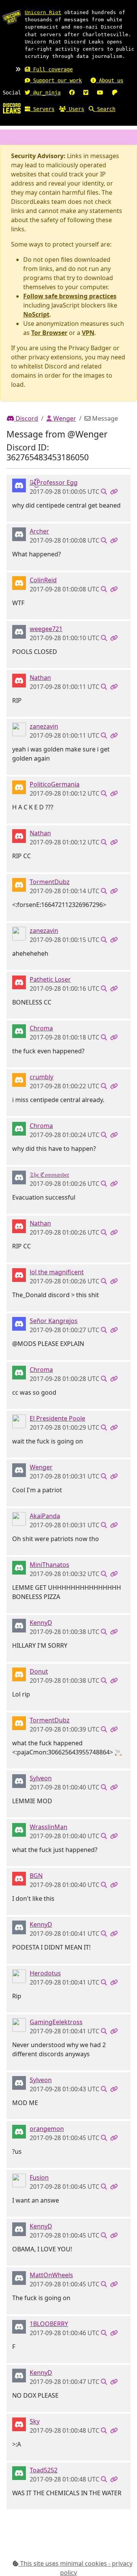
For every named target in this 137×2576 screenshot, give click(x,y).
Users (75, 109)
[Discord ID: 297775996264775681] (19, 1469)
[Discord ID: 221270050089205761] (19, 1177)
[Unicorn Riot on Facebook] (72, 93)
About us (110, 80)
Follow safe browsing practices (70, 296)
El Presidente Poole (57, 1418)
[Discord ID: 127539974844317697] (19, 1567)
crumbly (41, 1077)
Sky (35, 2421)
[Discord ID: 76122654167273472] (19, 1518)
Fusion (39, 2177)
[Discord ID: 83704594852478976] (19, 1780)
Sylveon (41, 1778)
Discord (26, 418)
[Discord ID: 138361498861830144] (19, 1274)
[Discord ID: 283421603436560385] (19, 1975)
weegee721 (46, 629)
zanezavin (44, 726)
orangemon (47, 2129)
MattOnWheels (51, 2275)
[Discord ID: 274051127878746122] (19, 2131)
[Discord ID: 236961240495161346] (19, 533)
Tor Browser (49, 333)
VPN (88, 333)
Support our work (56, 80)
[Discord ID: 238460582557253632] (19, 1829)
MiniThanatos (49, 1565)
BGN (36, 1876)
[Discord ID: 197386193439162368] (19, 884)
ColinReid (43, 580)
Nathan (40, 678)
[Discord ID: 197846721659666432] (19, 1030)
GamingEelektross (56, 2022)
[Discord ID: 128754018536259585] (19, 1323)
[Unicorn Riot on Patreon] (115, 93)
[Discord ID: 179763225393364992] (19, 2472)
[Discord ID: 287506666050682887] (19, 729)
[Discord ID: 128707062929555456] (19, 631)
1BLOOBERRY (49, 2324)
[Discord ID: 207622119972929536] (19, 2277)
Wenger (64, 418)
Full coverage (51, 69)
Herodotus (45, 1973)
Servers (42, 109)
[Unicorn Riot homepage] (12, 17)
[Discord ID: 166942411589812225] (19, 485)
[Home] (12, 108)
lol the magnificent (57, 1272)
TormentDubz (50, 882)
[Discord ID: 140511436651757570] (19, 2024)
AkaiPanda (45, 1516)
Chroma (41, 1028)
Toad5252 (44, 2470)
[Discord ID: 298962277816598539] (19, 1878)
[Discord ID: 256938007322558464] (19, 982)
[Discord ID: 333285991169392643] (19, 787)
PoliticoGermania (55, 784)
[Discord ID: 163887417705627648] (19, 1674)
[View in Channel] (104, 492)
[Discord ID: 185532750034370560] (19, 2180)
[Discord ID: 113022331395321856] (19, 2326)
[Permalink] (114, 492)
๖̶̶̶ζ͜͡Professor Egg (54, 482)
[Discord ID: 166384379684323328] (19, 1079)
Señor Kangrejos (54, 1321)
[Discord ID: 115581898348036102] (19, 1421)
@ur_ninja (45, 93)
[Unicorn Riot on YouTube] (100, 93)
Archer (39, 531)
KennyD (41, 1623)
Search (105, 109)
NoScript (36, 314)
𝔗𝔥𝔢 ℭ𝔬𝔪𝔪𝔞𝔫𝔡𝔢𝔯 (49, 1174)
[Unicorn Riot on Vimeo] (86, 93)
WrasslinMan (49, 1827)
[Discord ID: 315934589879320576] (19, 1625)
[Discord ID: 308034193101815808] (19, 582)
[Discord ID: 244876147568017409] (19, 2424)
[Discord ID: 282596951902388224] (19, 680)
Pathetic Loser (50, 979)
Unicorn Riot (43, 12)
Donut (39, 1671)
